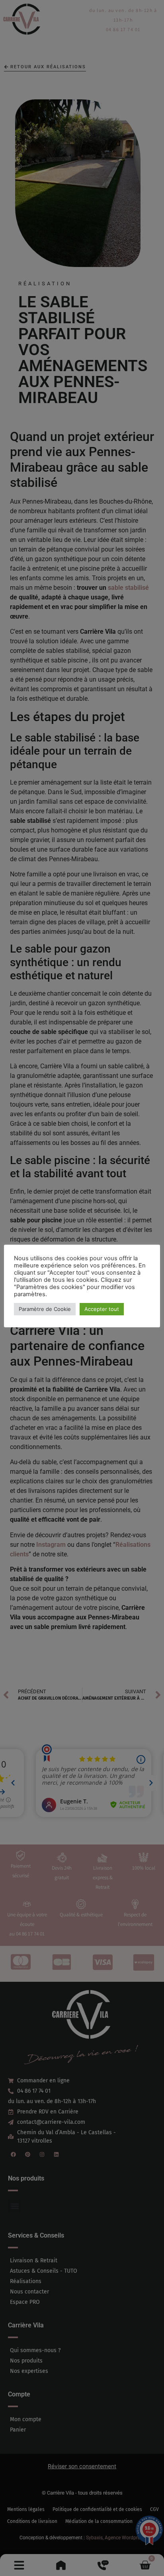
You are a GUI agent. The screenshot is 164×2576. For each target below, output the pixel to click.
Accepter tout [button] (102, 1309)
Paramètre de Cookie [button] (45, 1309)
